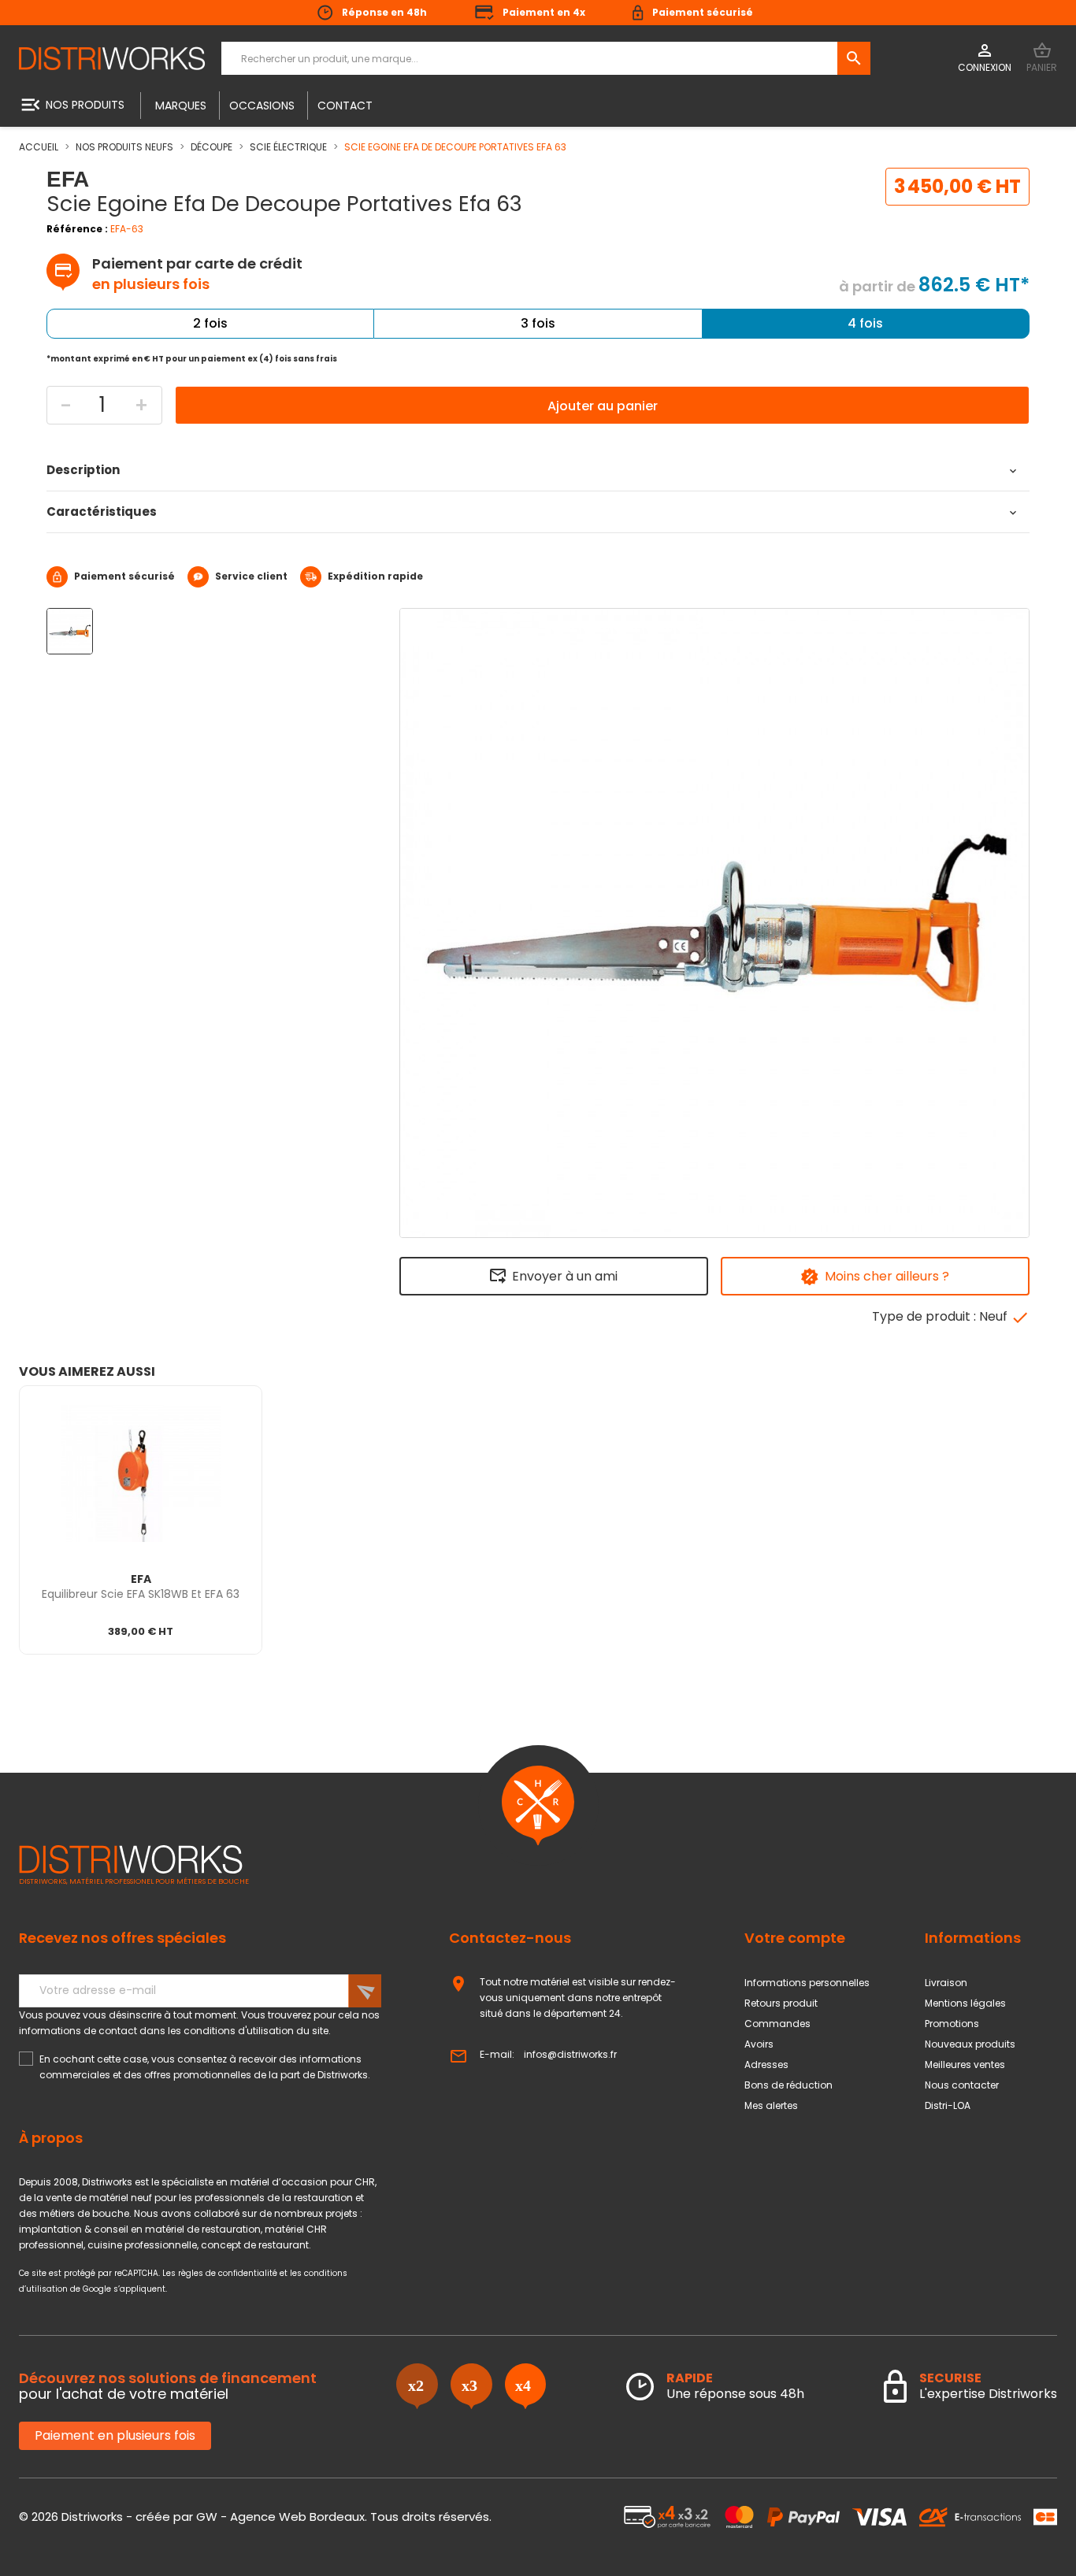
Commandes (777, 2024)
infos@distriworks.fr (570, 2054)
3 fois (538, 323)
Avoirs (759, 2044)
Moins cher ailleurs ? (887, 1276)
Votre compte (795, 1938)
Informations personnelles (807, 1983)
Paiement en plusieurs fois (115, 2435)
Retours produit (781, 2003)
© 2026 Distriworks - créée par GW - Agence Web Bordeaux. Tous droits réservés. (255, 2517)
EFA (141, 1579)
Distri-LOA (948, 2105)
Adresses (766, 2065)
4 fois (865, 323)
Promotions (952, 2024)
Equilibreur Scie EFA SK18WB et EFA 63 (141, 1594)
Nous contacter (962, 2085)
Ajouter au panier (603, 406)
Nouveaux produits (970, 2044)
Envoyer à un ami (565, 1276)
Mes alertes (771, 2105)
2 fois (210, 323)
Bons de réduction (788, 2085)
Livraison (946, 1983)
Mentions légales (965, 2003)
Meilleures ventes (965, 2065)
